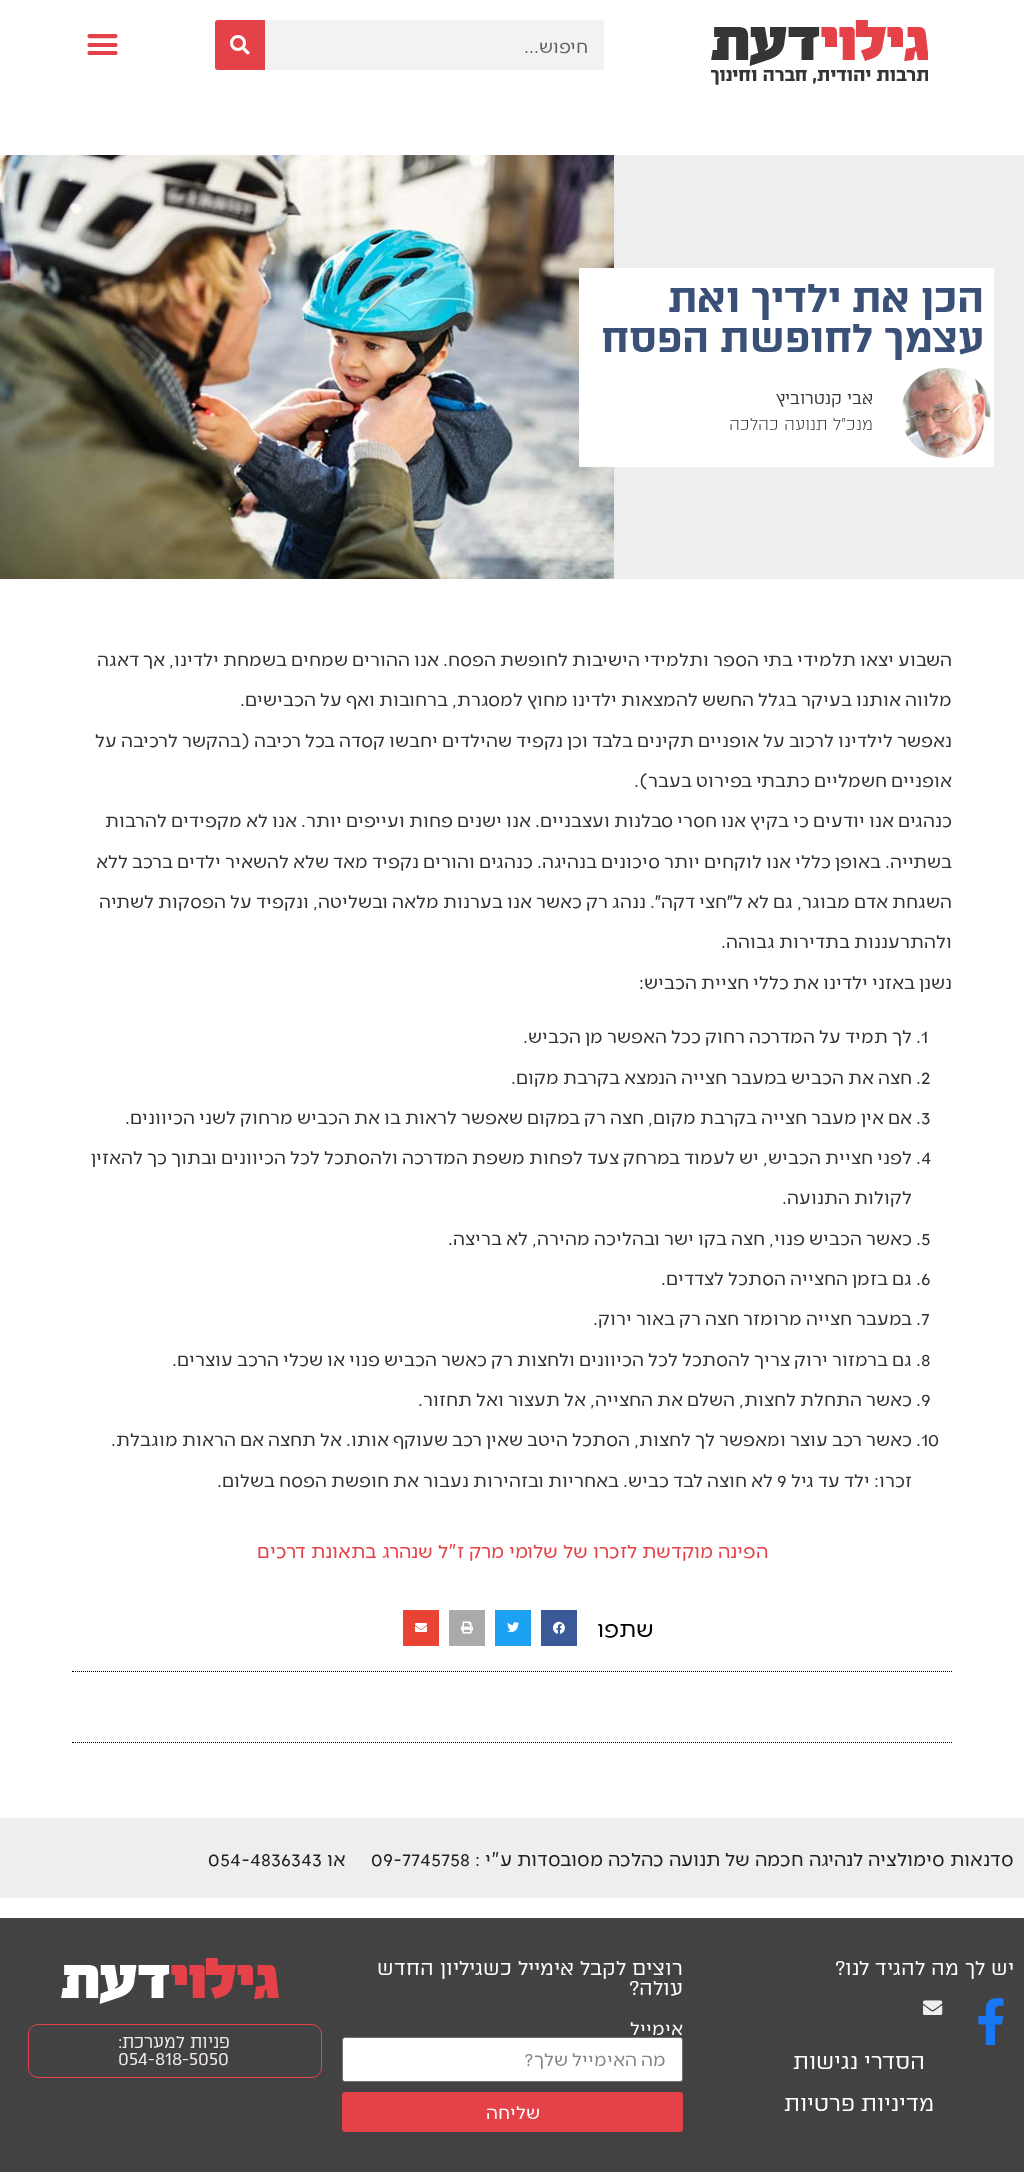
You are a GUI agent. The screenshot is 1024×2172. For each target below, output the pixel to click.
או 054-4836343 (277, 1858)
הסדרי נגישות (859, 2061)
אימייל (656, 2027)
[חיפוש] (240, 45)
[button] (103, 45)
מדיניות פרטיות (859, 2103)
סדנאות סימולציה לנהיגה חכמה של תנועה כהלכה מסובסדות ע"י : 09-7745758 (692, 1858)
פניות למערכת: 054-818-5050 (174, 2050)
